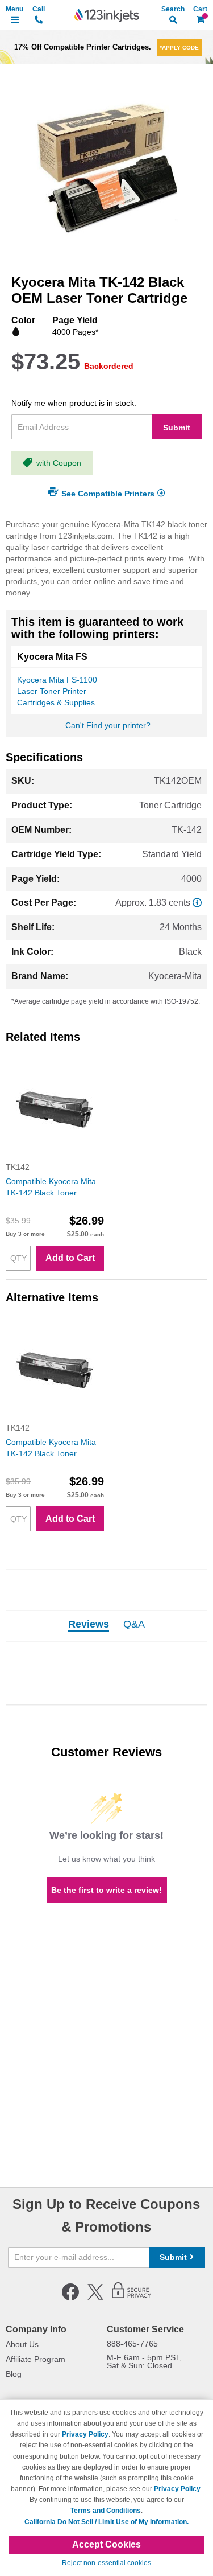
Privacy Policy (85, 2434)
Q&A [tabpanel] (134, 1625)
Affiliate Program (35, 2359)
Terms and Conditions (106, 2511)
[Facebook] (70, 2298)
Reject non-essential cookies (106, 2563)
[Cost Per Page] (197, 903)
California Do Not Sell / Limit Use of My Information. (106, 2522)
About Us (22, 2344)
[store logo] (107, 15)
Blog (14, 2374)
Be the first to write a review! (106, 1890)
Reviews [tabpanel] (89, 1625)
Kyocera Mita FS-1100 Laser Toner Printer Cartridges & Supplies (57, 691)
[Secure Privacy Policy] (131, 2298)
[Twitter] (95, 2298)
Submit (177, 428)
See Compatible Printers (108, 493)
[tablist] (106, 1626)
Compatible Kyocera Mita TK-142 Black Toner (51, 1187)
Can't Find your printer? (108, 725)
